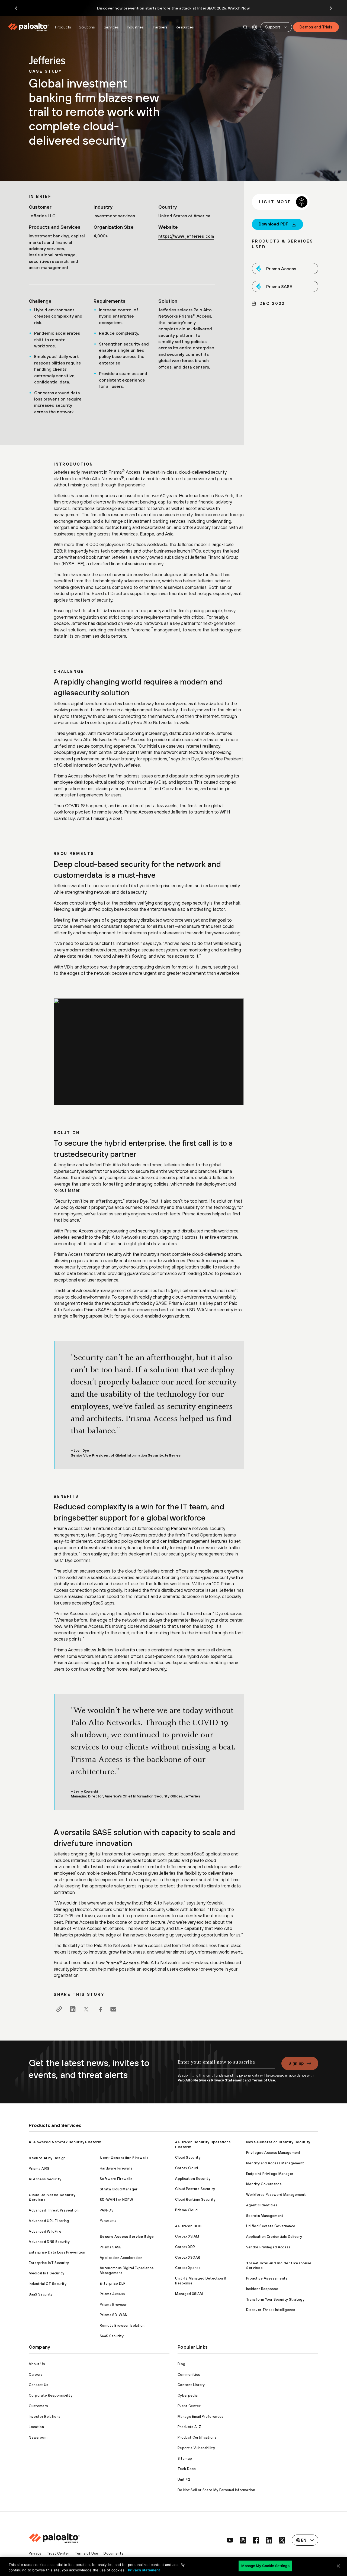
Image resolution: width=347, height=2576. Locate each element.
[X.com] (86, 2009)
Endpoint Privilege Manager (270, 2174)
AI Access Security (45, 2179)
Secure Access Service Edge (127, 2237)
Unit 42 (184, 2479)
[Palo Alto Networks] (29, 27)
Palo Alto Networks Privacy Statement (211, 2080)
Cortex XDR (185, 2247)
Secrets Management (265, 2216)
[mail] (113, 2009)
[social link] (230, 2540)
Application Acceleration (121, 2258)
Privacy (35, 2553)
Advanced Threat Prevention (54, 2210)
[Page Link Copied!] (59, 2009)
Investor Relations (45, 2417)
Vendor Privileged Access (268, 2247)
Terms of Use (87, 2553)
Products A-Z (189, 2427)
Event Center (189, 2406)
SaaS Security (41, 2294)
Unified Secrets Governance (271, 2226)
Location (36, 2427)
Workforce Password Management (276, 2195)
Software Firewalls (116, 2179)
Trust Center (58, 2553)
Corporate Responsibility (51, 2395)
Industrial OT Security (48, 2284)
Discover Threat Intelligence (271, 2310)
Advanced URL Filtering (49, 2221)
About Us (37, 2364)
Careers (36, 2375)
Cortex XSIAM (187, 2236)
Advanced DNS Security (49, 2242)
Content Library (191, 2385)
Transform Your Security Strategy (275, 2299)
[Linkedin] (73, 2009)
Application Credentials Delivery (274, 2237)
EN (255, 27)
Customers (38, 2406)
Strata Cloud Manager (119, 2189)
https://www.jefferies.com (186, 236)
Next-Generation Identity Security (278, 2142)
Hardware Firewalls (116, 2168)
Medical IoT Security (46, 2273)
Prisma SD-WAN (114, 2315)
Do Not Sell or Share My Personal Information (216, 2490)
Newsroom (38, 2437)
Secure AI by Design (47, 2158)
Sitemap (185, 2459)
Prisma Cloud (186, 2210)
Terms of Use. (264, 2080)
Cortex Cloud (187, 2168)
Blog (181, 2364)
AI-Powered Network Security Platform (65, 2142)
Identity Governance (264, 2184)
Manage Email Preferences (201, 2417)
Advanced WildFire (45, 2231)
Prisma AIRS (39, 2169)
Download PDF (274, 224)
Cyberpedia (188, 2395)
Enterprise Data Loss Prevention (57, 2252)
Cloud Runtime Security (195, 2199)
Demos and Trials (316, 27)
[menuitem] (30, 27)
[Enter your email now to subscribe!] (226, 2065)
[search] (246, 27)
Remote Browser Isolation (122, 2325)
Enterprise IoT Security (49, 2263)
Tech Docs (187, 2469)
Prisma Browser (113, 2305)
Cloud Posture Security (195, 2189)
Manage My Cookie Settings (265, 2566)
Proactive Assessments (267, 2278)
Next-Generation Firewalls (124, 2158)
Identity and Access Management (275, 2163)
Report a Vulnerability (196, 2448)
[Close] (338, 2566)
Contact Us (38, 2385)
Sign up (296, 2063)
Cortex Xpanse (188, 2268)
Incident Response (262, 2289)
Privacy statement (144, 2570)
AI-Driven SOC (188, 2226)
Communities (189, 2375)
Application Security (193, 2179)
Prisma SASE (111, 2247)
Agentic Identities (262, 2205)
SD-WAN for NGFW (116, 2200)
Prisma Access (122, 1963)
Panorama (108, 2221)
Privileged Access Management (273, 2153)
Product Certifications (197, 2437)
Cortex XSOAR (188, 2257)
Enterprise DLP (113, 2283)
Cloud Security (188, 2157)
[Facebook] (100, 2009)
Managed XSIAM (189, 2294)
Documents (113, 2553)
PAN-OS (107, 2210)
